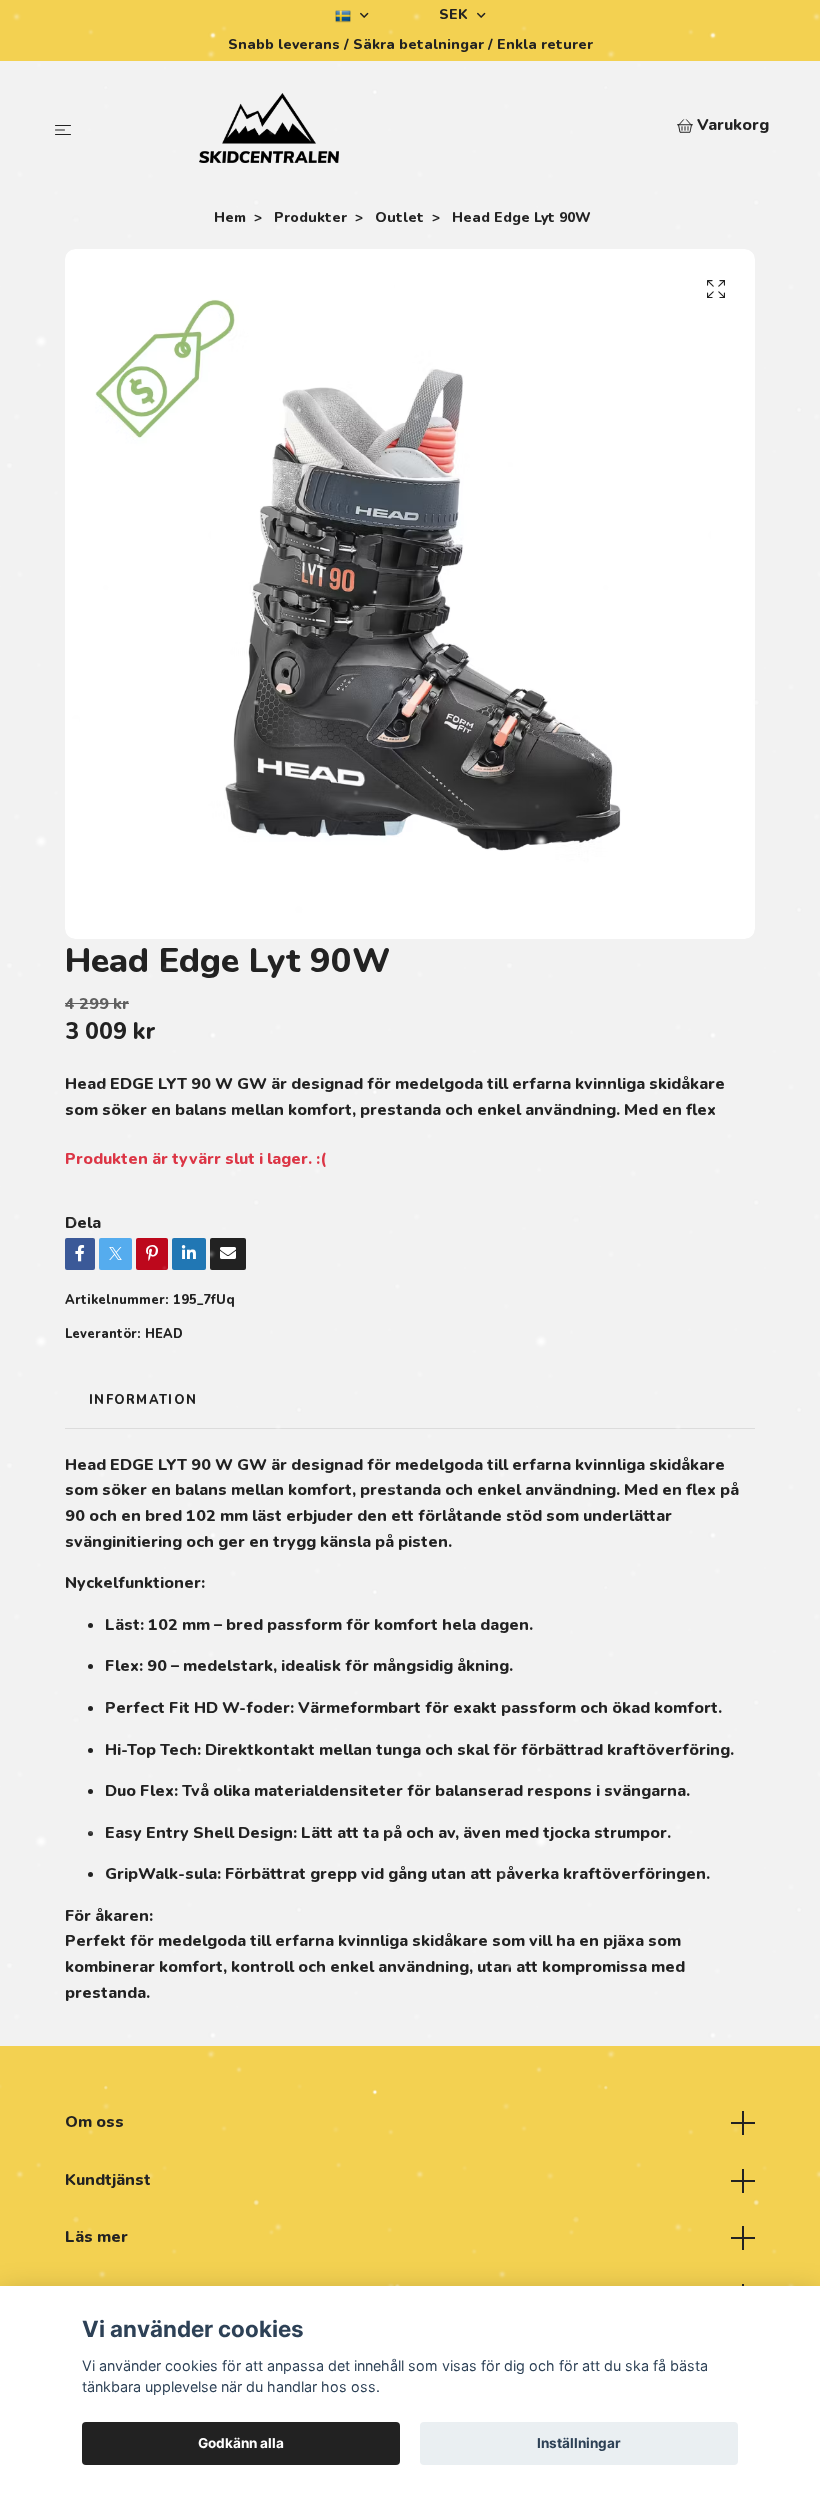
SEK (455, 14)
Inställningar (579, 2443)
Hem (230, 217)
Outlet (399, 217)
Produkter (310, 217)
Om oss (94, 2122)
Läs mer (96, 2237)
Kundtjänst (108, 2180)
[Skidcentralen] (378, 128)
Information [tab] (143, 1400)
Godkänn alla (241, 2443)
